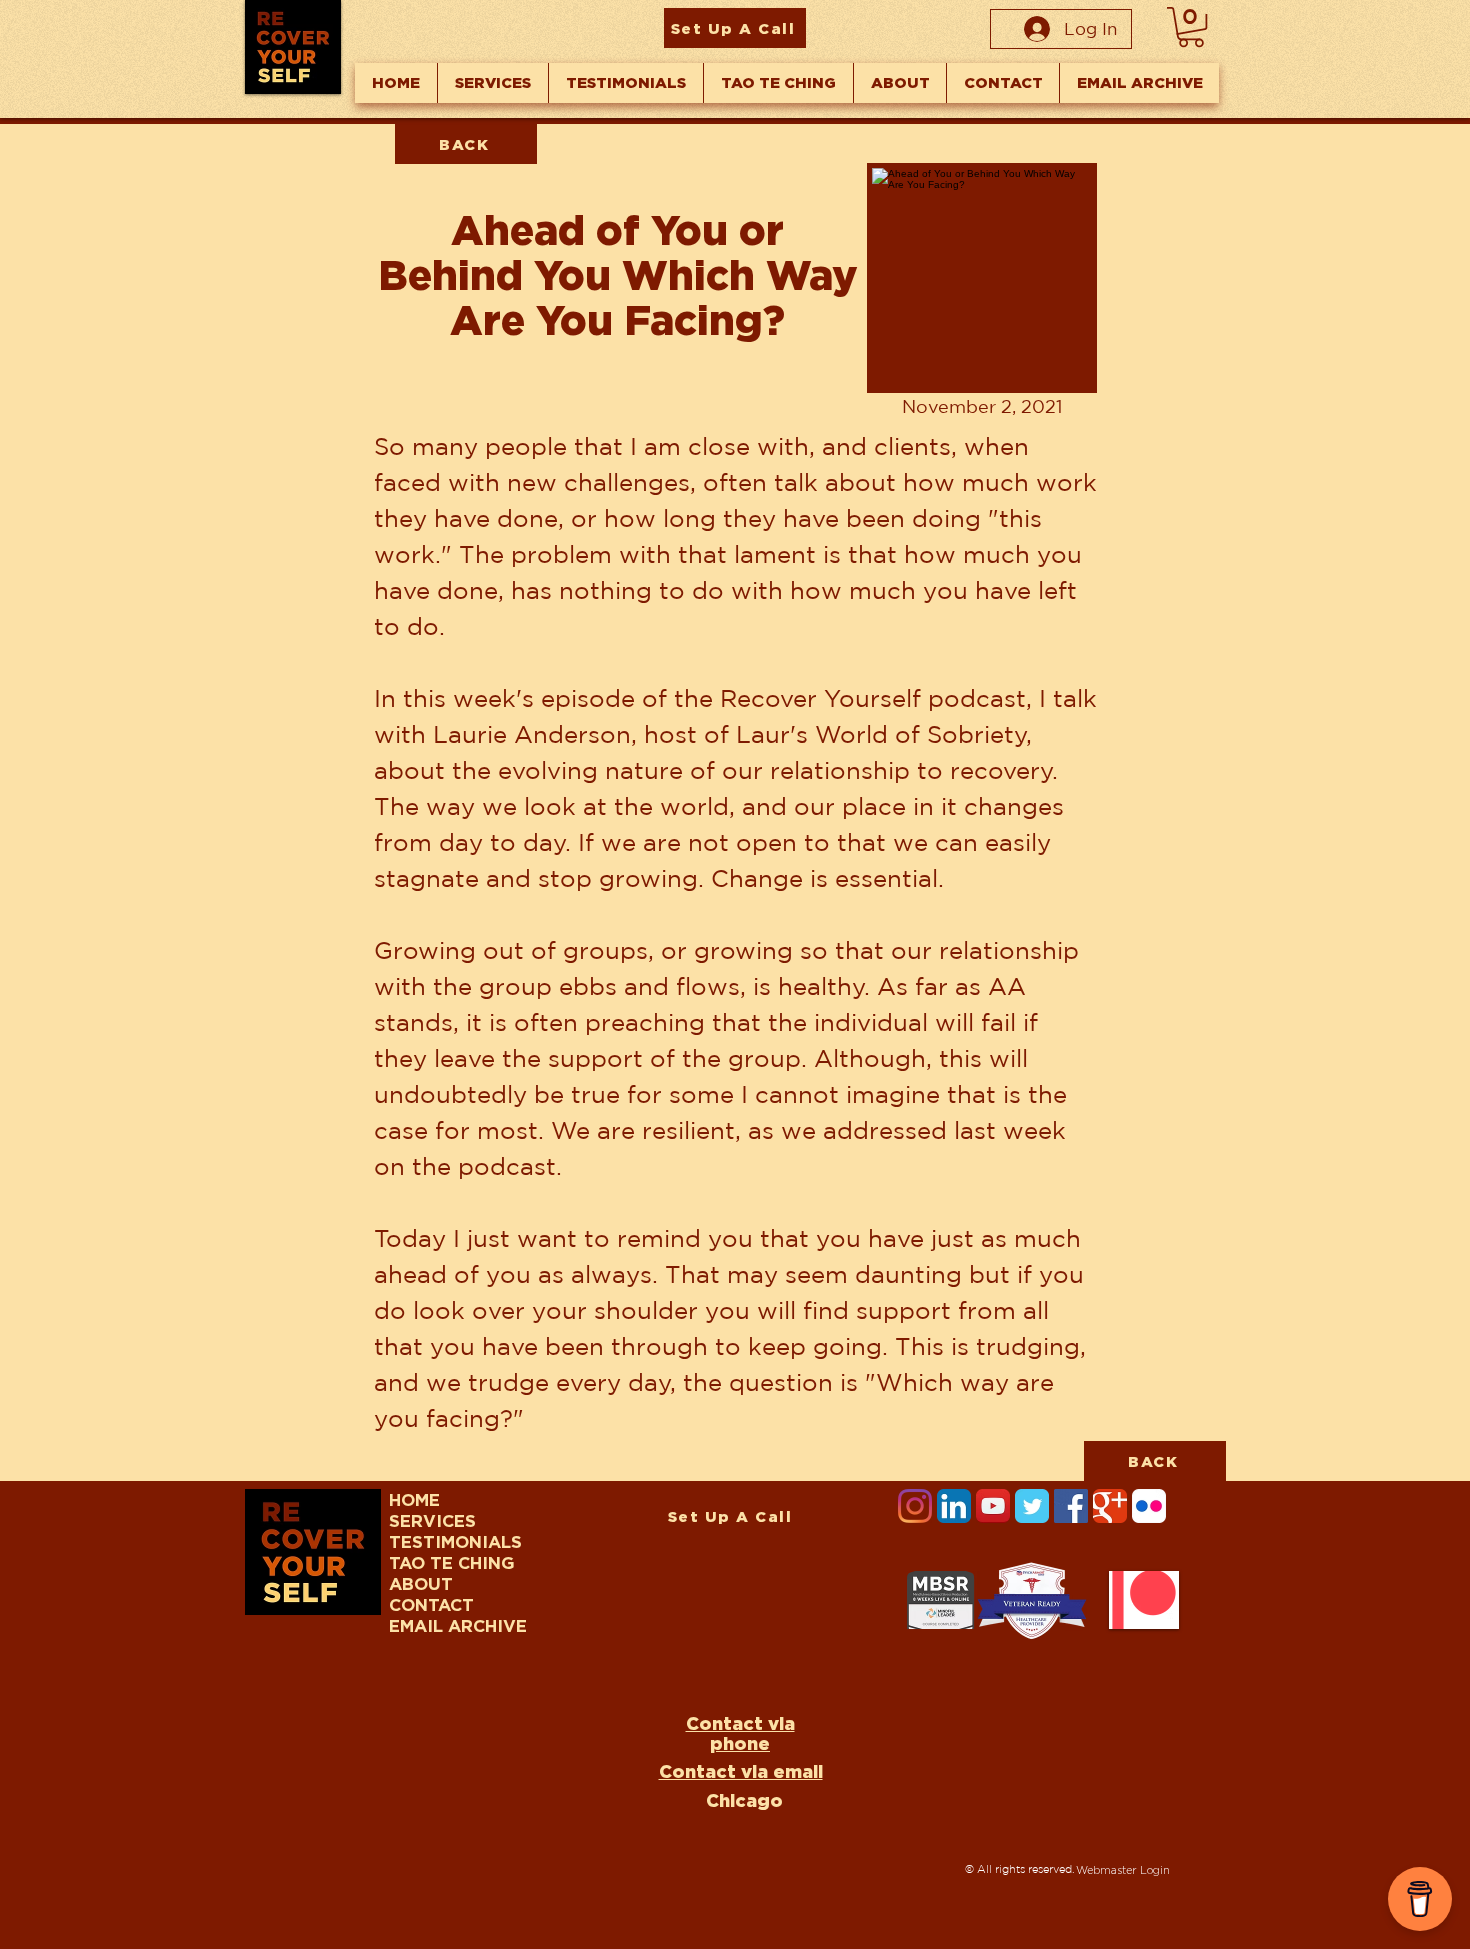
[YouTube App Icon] (993, 1506)
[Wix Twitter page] (1032, 1506)
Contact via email (741, 1771)
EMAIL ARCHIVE (458, 1625)
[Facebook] (1071, 1506)
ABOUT (421, 1583)
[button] (1191, 27)
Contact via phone (740, 1733)
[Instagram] (915, 1506)
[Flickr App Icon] (1149, 1506)
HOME (414, 1499)
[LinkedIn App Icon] (954, 1506)
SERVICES (432, 1520)
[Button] (980, 282)
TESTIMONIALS (455, 1541)
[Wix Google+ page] (1110, 1506)
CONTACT (431, 1604)
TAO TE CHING (452, 1562)
